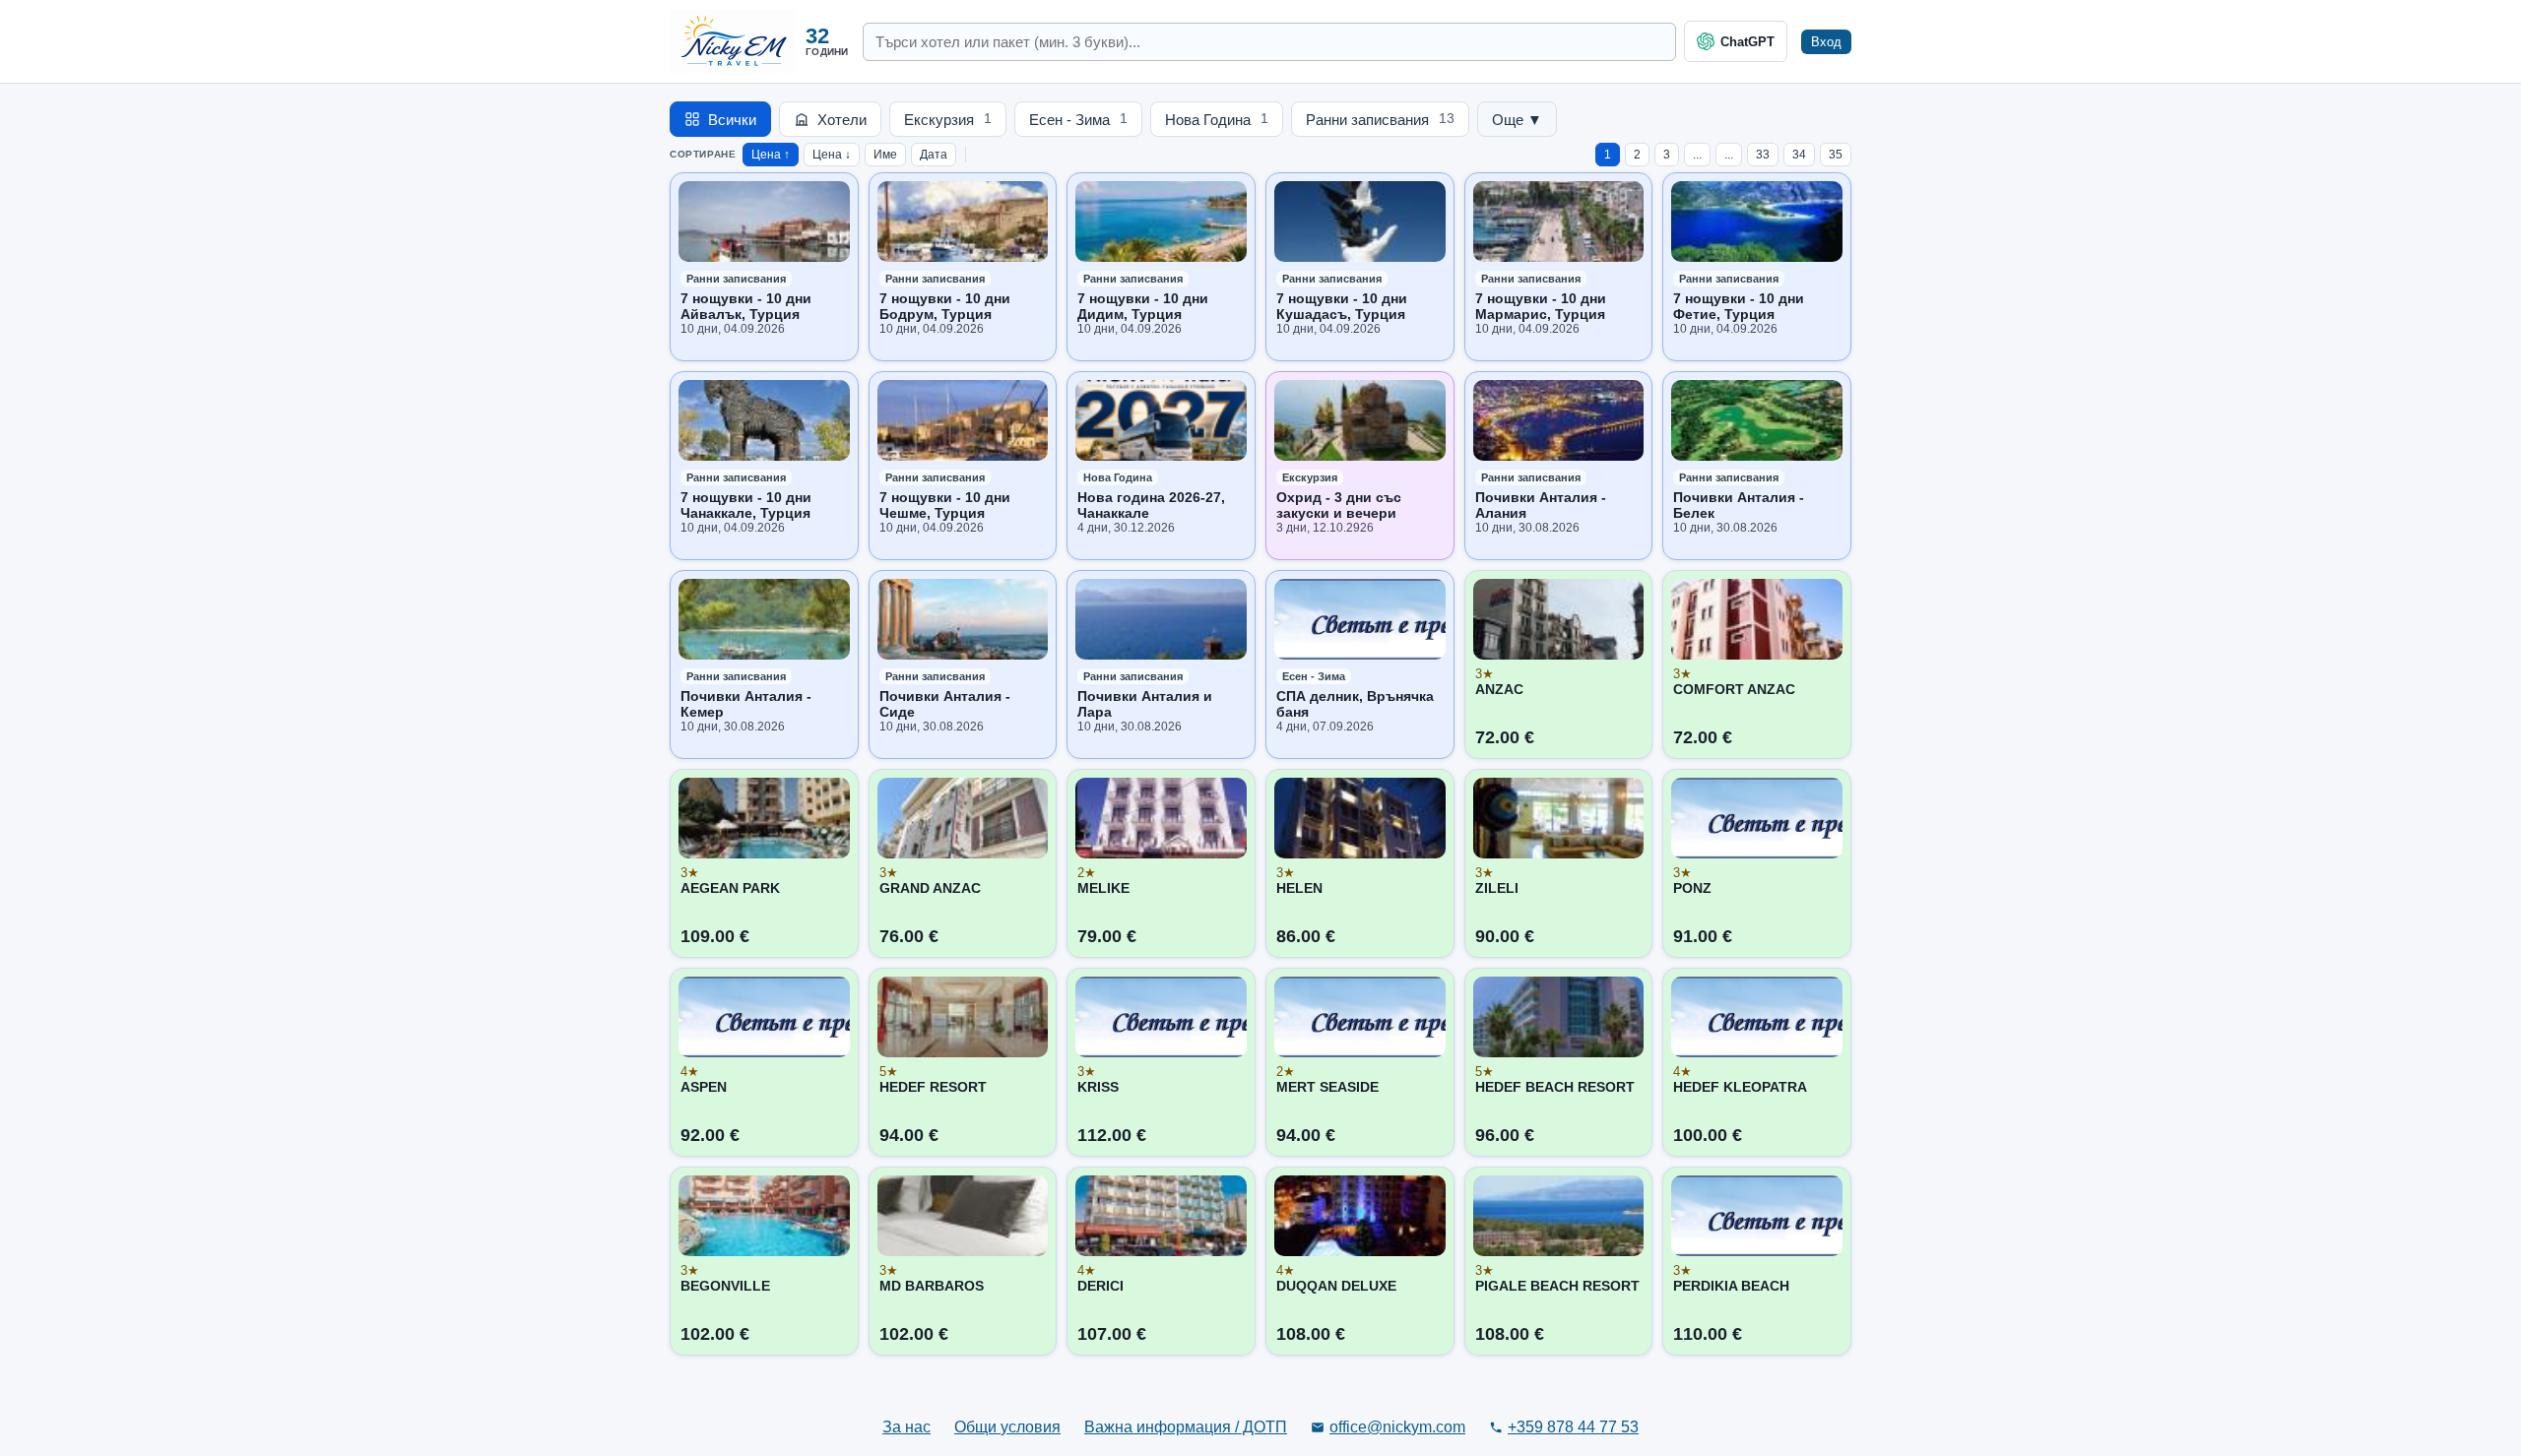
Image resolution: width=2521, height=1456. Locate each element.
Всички (732, 120)
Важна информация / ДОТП (1186, 1427)
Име (885, 155)
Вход (1826, 42)
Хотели (842, 120)
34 (1799, 155)
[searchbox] (1269, 42)
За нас (906, 1427)
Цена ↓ (832, 155)
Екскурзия (948, 120)
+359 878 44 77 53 (1573, 1427)
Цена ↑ (771, 155)
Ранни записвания (1380, 120)
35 (1836, 155)
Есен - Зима (1078, 120)
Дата (934, 155)
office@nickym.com (1397, 1427)
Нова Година (1217, 120)
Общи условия (1007, 1427)
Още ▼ (1517, 120)
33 (1763, 155)
